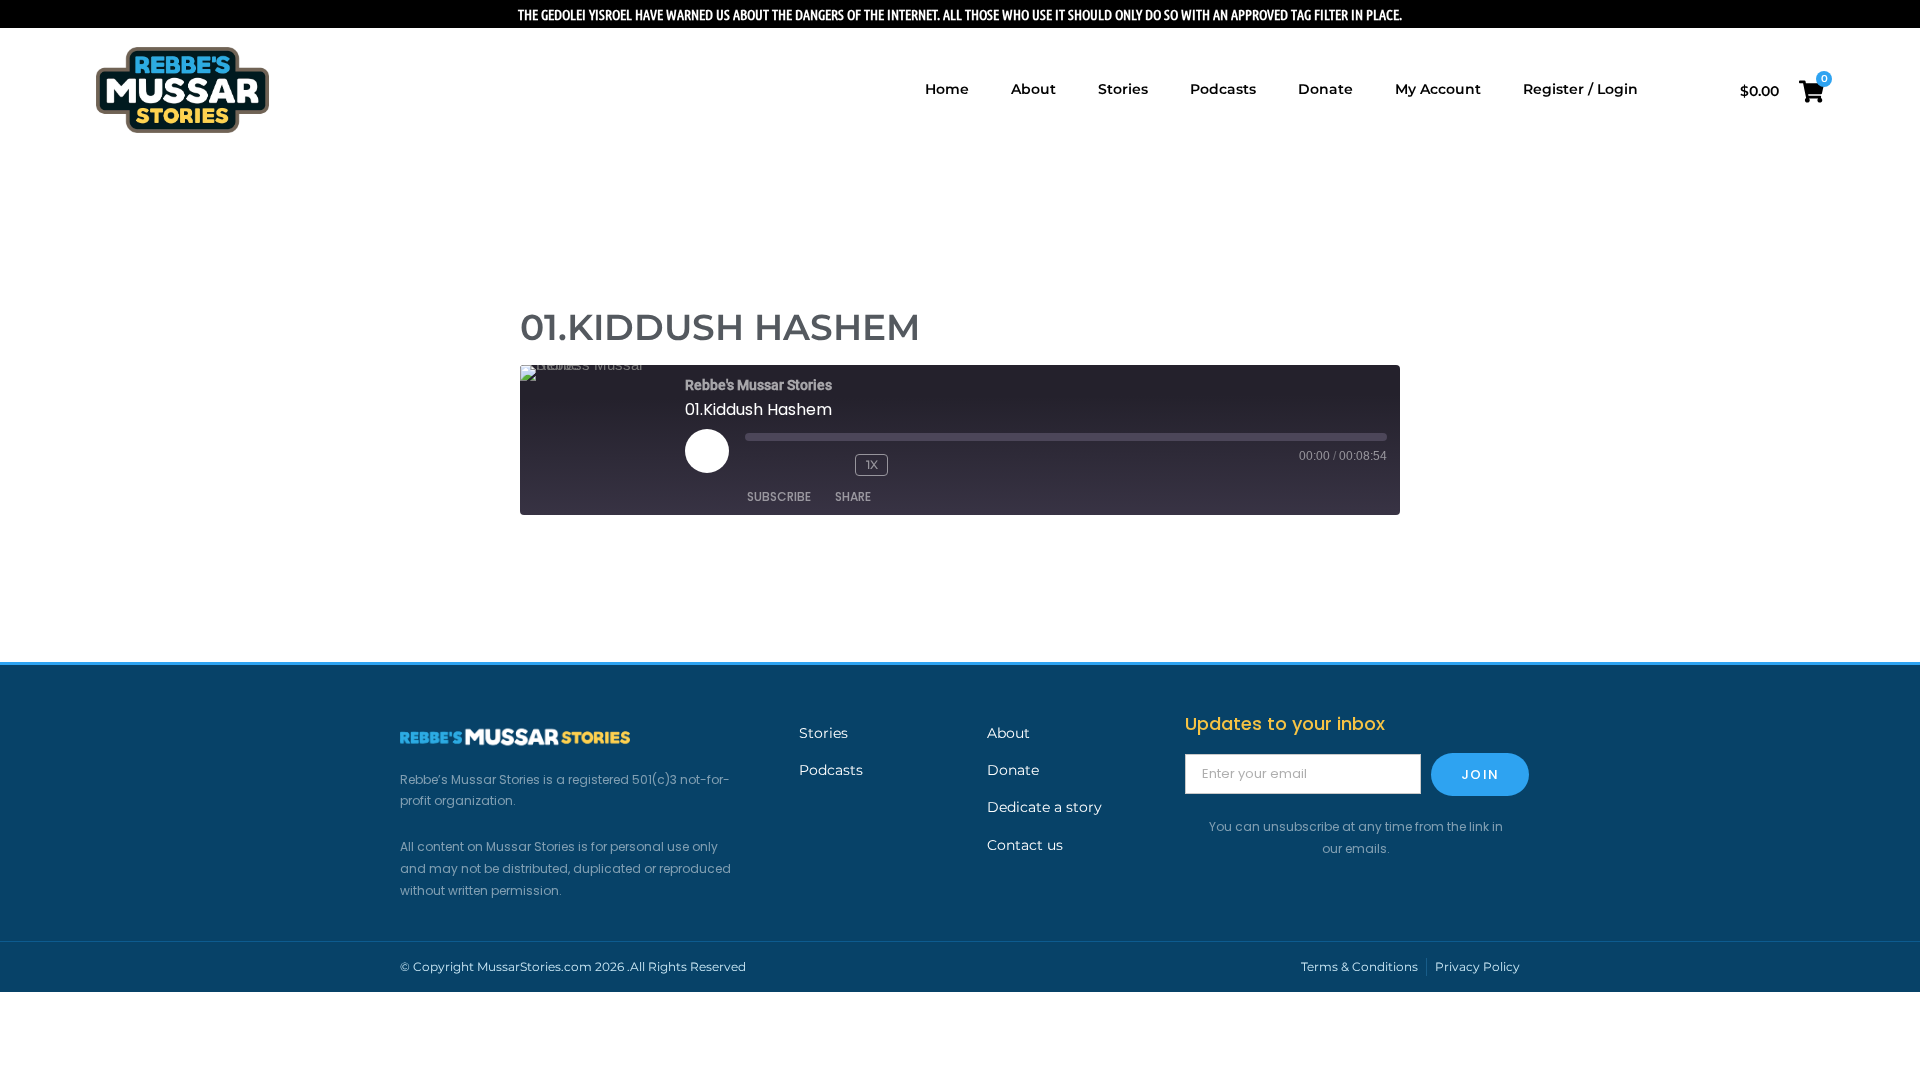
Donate (1013, 770)
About (1008, 733)
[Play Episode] (707, 451)
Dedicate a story (1044, 807)
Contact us (1025, 845)
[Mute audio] (775, 465)
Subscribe (779, 496)
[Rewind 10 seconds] (830, 465)
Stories (823, 733)
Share (853, 496)
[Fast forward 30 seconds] (928, 465)
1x (872, 464)
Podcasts (831, 770)
